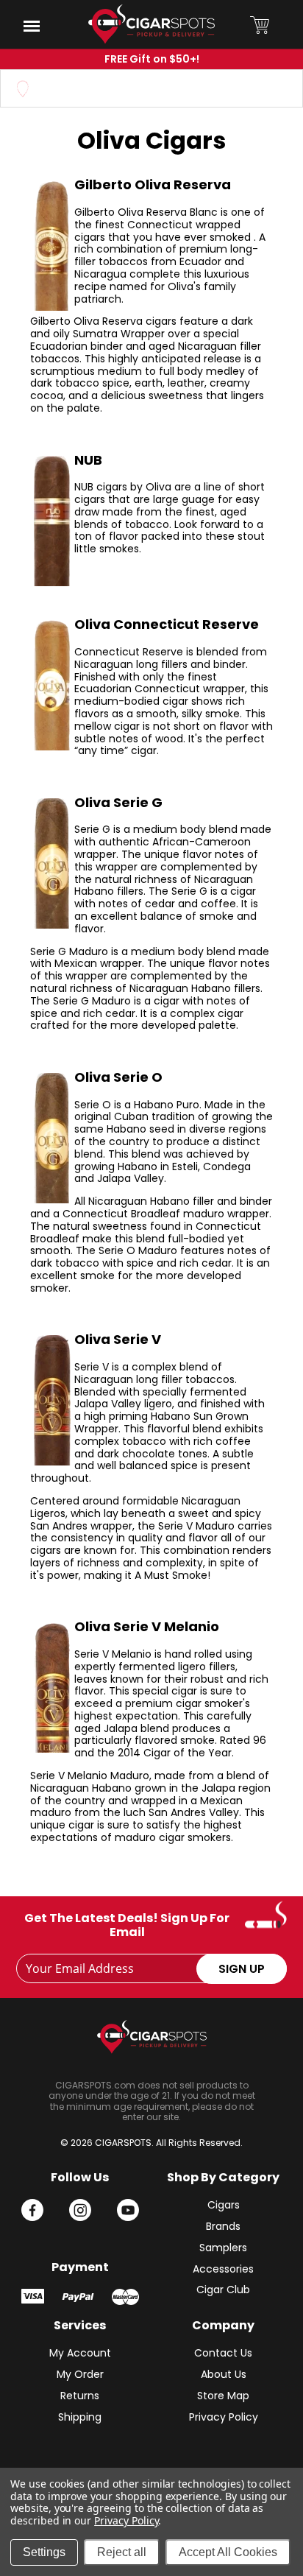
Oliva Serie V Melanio (147, 1626)
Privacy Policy (224, 2417)
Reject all (122, 2552)
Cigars (224, 2205)
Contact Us (223, 2353)
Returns (80, 2396)
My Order (80, 2374)
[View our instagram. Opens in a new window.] (80, 2210)
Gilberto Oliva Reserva (153, 184)
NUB (88, 460)
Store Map (223, 2396)
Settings (44, 2552)
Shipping (80, 2417)
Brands (223, 2226)
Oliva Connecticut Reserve (167, 624)
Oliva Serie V (118, 1339)
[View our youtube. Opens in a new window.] (128, 2210)
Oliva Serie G (118, 802)
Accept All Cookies (228, 2552)
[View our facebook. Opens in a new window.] (32, 2210)
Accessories (223, 2269)
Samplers (223, 2248)
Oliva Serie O (118, 1077)
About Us (224, 2374)
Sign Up (242, 1969)
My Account (80, 2353)
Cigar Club (223, 2290)
